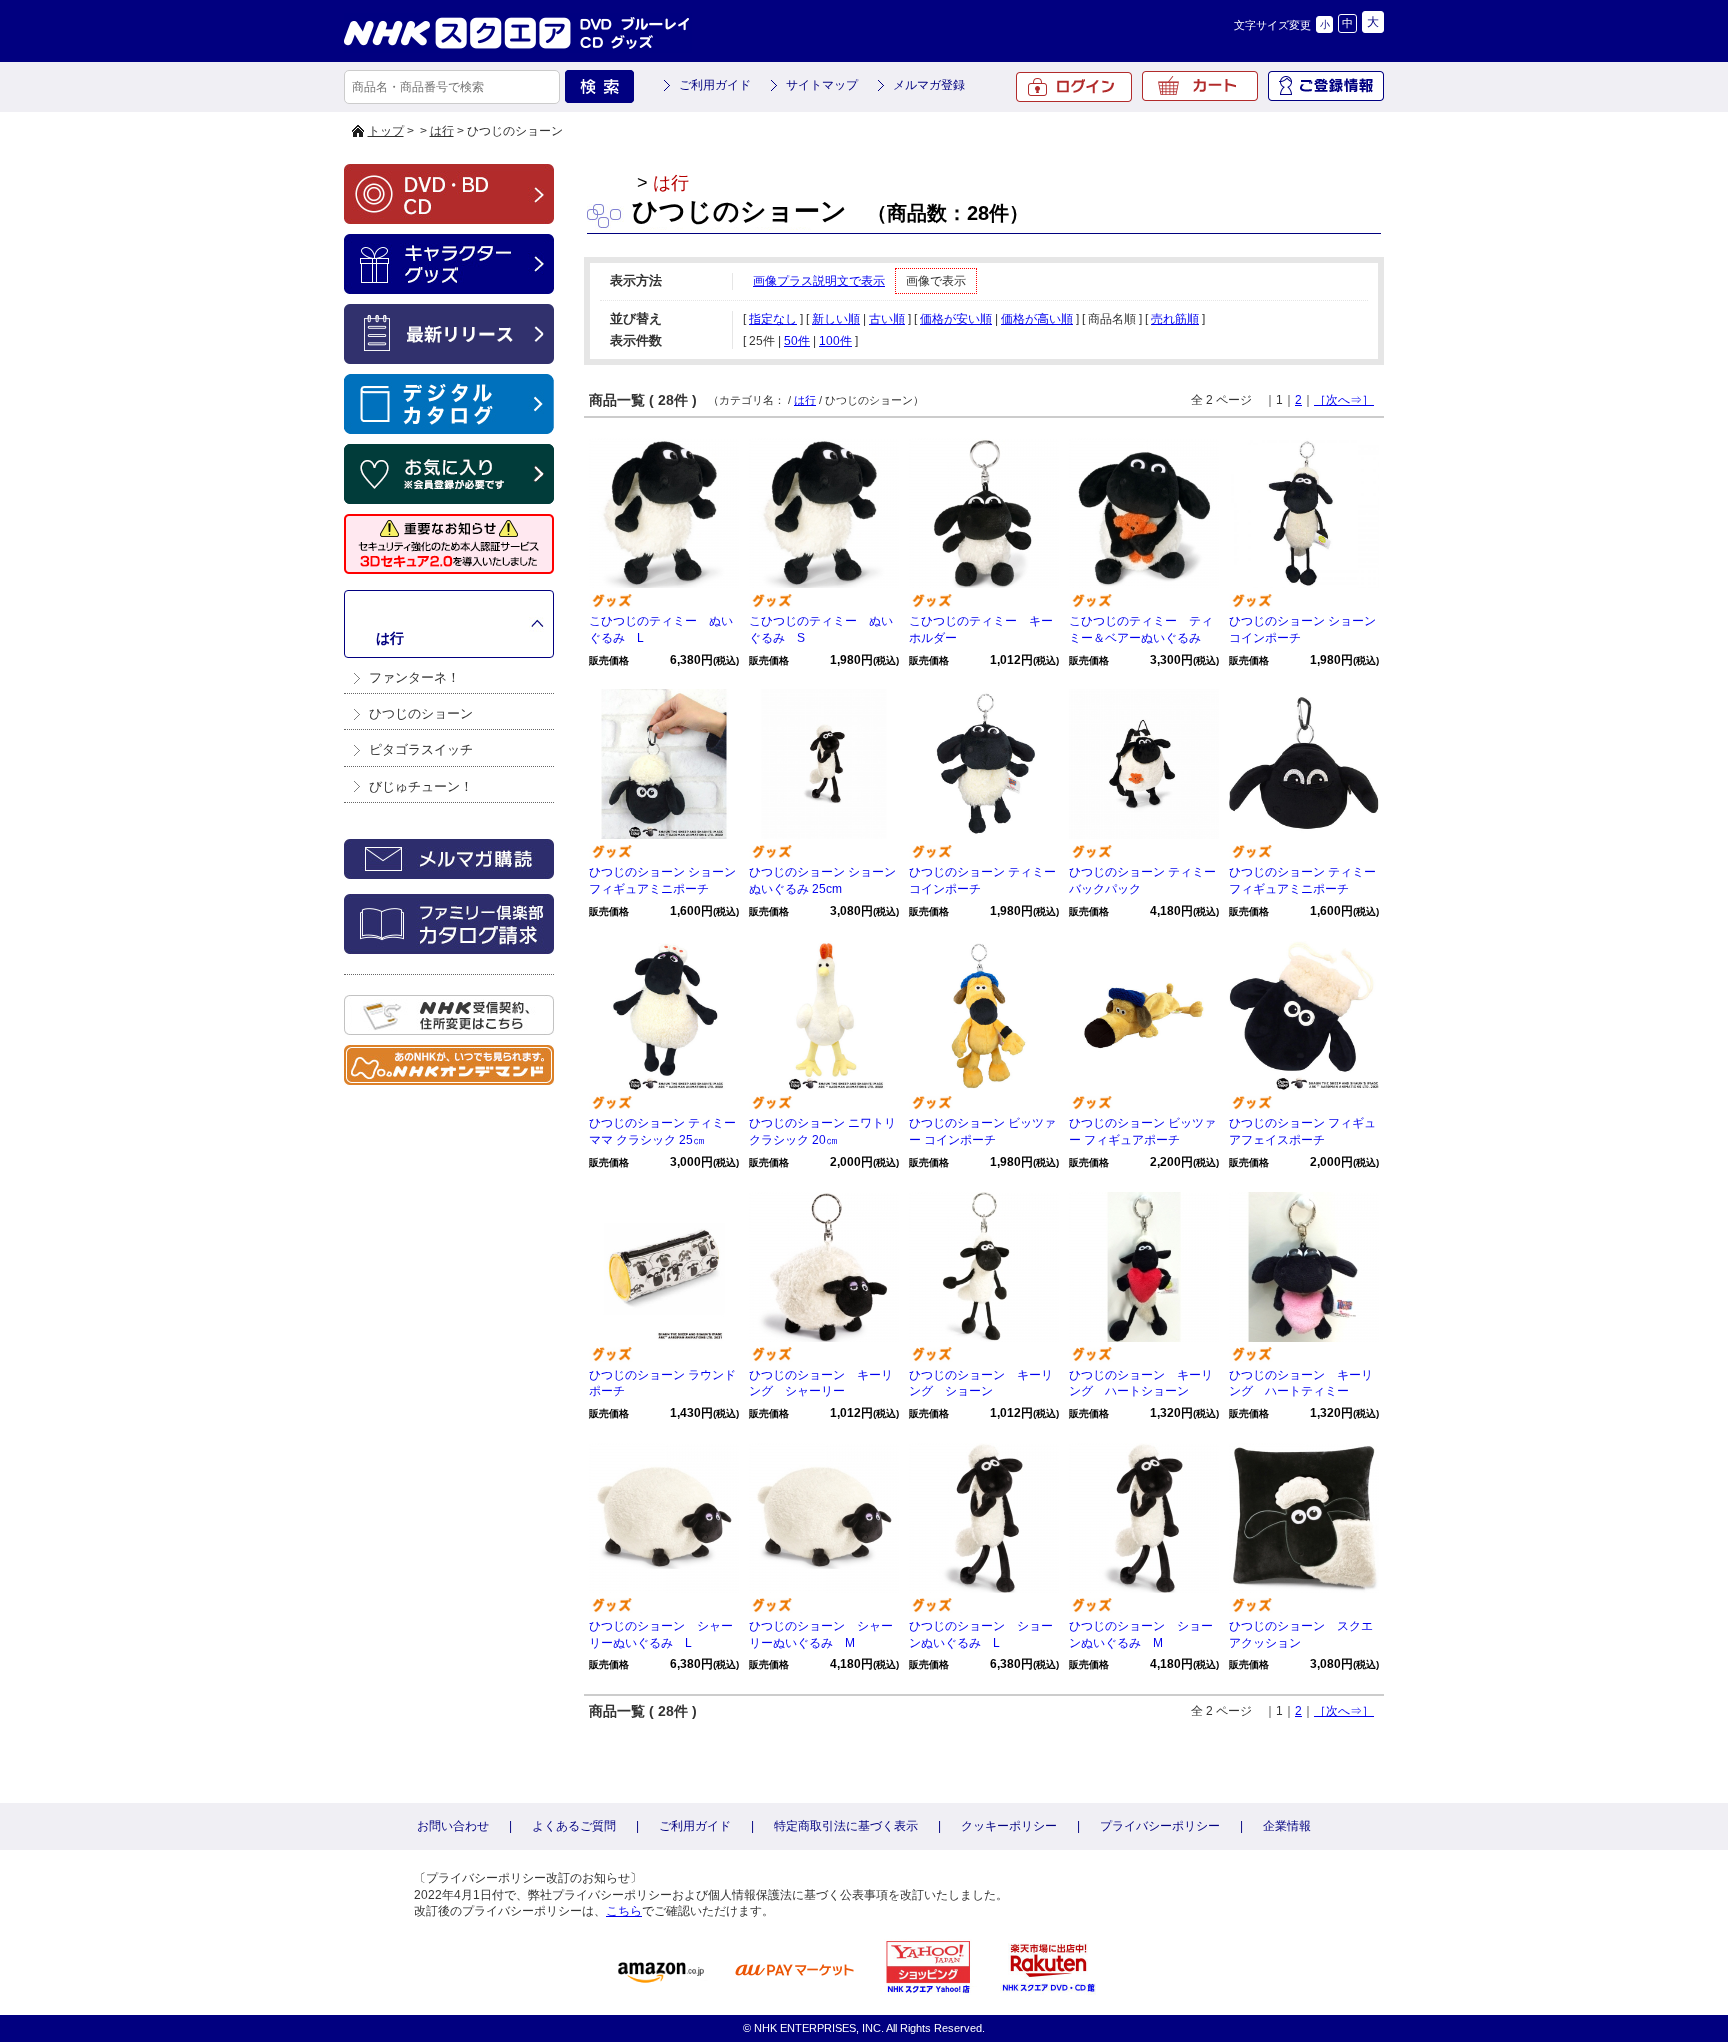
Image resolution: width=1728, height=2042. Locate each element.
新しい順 (836, 319)
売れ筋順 (1175, 319)
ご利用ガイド (715, 85)
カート (1200, 86)
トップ (386, 131)
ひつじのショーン (421, 713)
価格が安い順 (956, 319)
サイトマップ (822, 85)
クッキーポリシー (1009, 1826)
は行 (442, 131)
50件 (797, 341)
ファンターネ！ (414, 677)
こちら (624, 1911)
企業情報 (1287, 1826)
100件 (835, 341)
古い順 (887, 319)
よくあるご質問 (574, 1826)
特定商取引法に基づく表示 (846, 1826)
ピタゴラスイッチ (421, 749)
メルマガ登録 (929, 85)
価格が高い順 (1037, 319)
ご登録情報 (1326, 86)
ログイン (1074, 87)
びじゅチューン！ (421, 786)
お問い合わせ (453, 1826)
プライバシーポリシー (1160, 1826)
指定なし (773, 319)
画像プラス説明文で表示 (819, 281)
